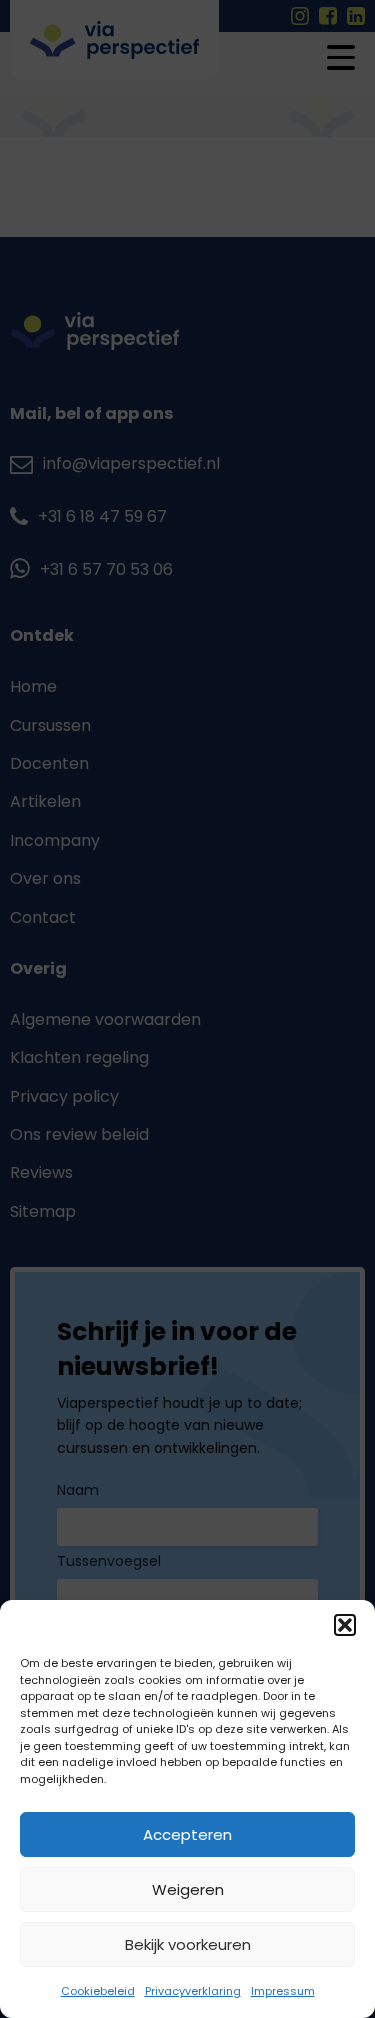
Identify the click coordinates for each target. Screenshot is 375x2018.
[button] (345, 1625)
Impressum (283, 1991)
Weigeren (188, 1889)
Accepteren (187, 1834)
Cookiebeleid (98, 1991)
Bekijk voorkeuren (188, 1944)
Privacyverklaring (193, 1991)
